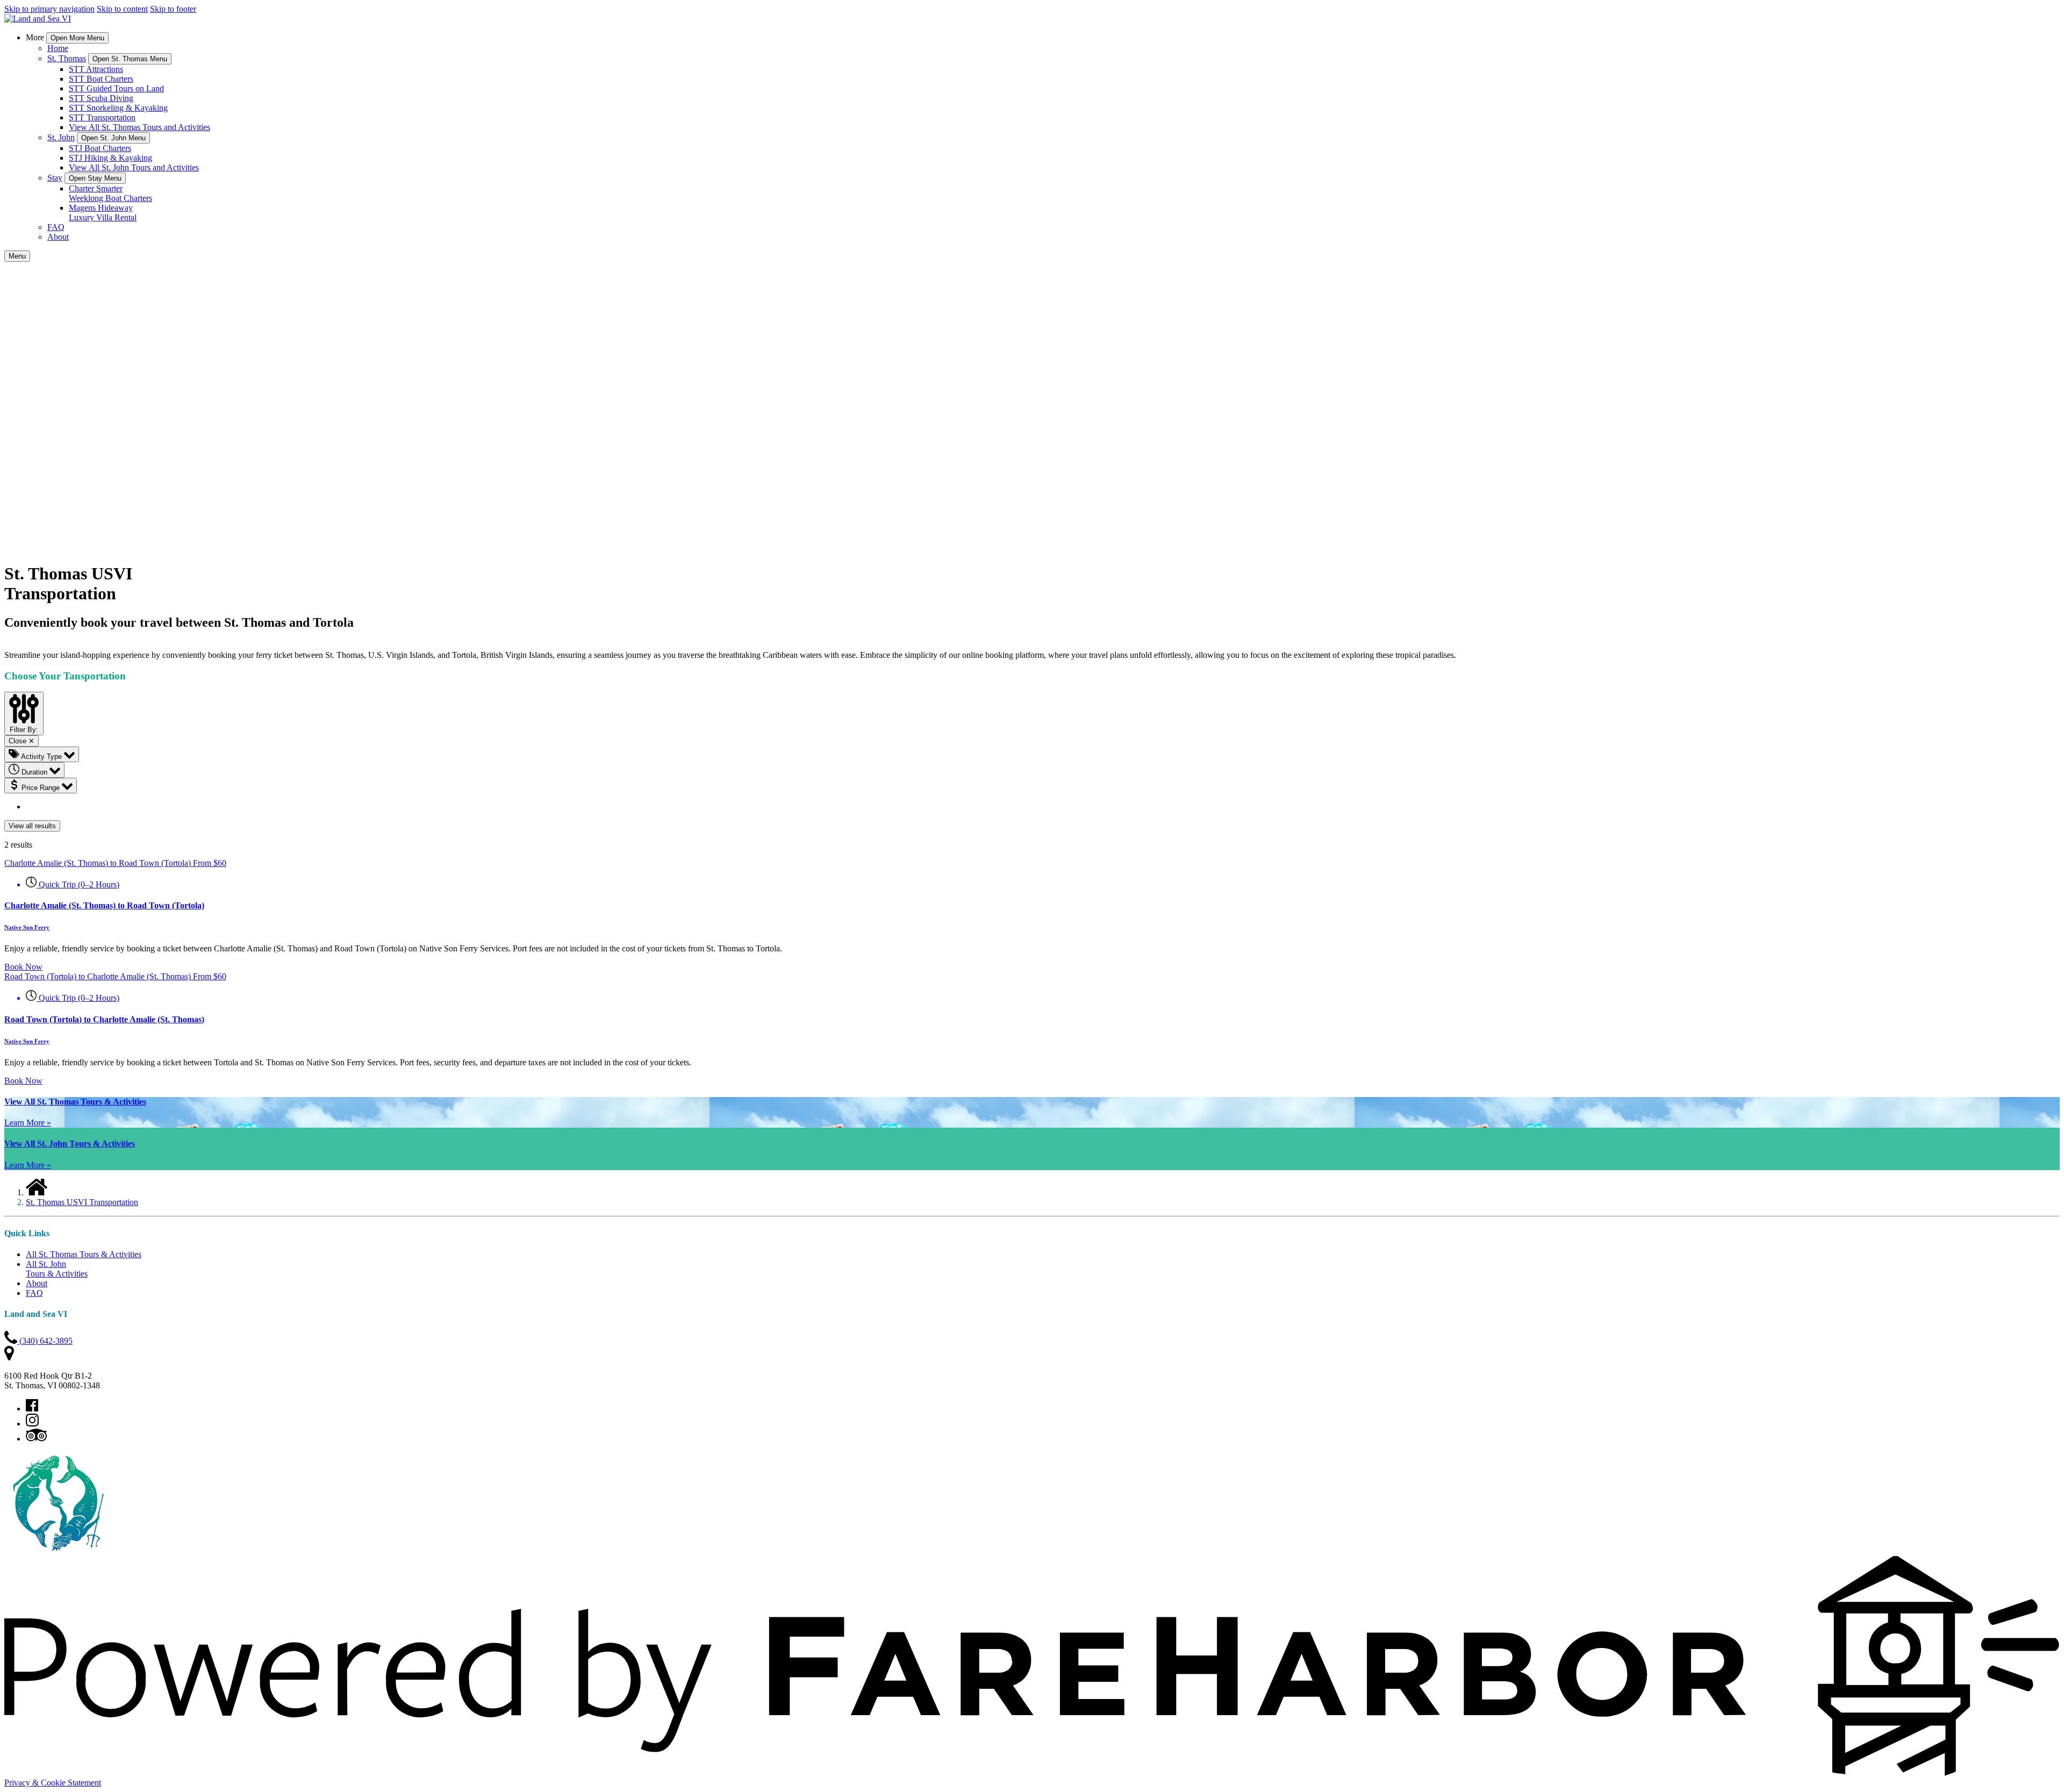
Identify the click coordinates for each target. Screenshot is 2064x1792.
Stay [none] (55, 178)
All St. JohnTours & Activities (57, 1269)
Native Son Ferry (27, 927)
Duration (34, 772)
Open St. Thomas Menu (130, 59)
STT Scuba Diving (101, 98)
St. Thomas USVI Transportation (82, 1202)
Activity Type (42, 757)
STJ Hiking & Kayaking (110, 158)
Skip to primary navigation (49, 9)
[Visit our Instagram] (32, 1424)
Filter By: (24, 730)
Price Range (41, 788)
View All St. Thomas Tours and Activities (139, 127)
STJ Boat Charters (100, 148)
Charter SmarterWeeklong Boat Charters (110, 193)
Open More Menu (77, 38)
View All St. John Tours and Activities (134, 167)
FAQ (56, 227)
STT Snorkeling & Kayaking (118, 108)
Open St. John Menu (113, 138)
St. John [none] (61, 137)
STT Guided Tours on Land (116, 88)
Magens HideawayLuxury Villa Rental (103, 213)
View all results (32, 826)
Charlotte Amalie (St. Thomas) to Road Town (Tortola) (104, 905)
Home (58, 48)
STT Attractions (96, 69)
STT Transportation (102, 117)
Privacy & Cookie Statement (53, 1783)
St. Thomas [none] (67, 58)
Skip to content (122, 9)
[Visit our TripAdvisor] (36, 1439)
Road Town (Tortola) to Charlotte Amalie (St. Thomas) (104, 1019)
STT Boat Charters (101, 79)
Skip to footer (173, 9)
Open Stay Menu (95, 178)
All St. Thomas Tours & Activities (84, 1254)
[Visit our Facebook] (32, 1408)
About (58, 237)
